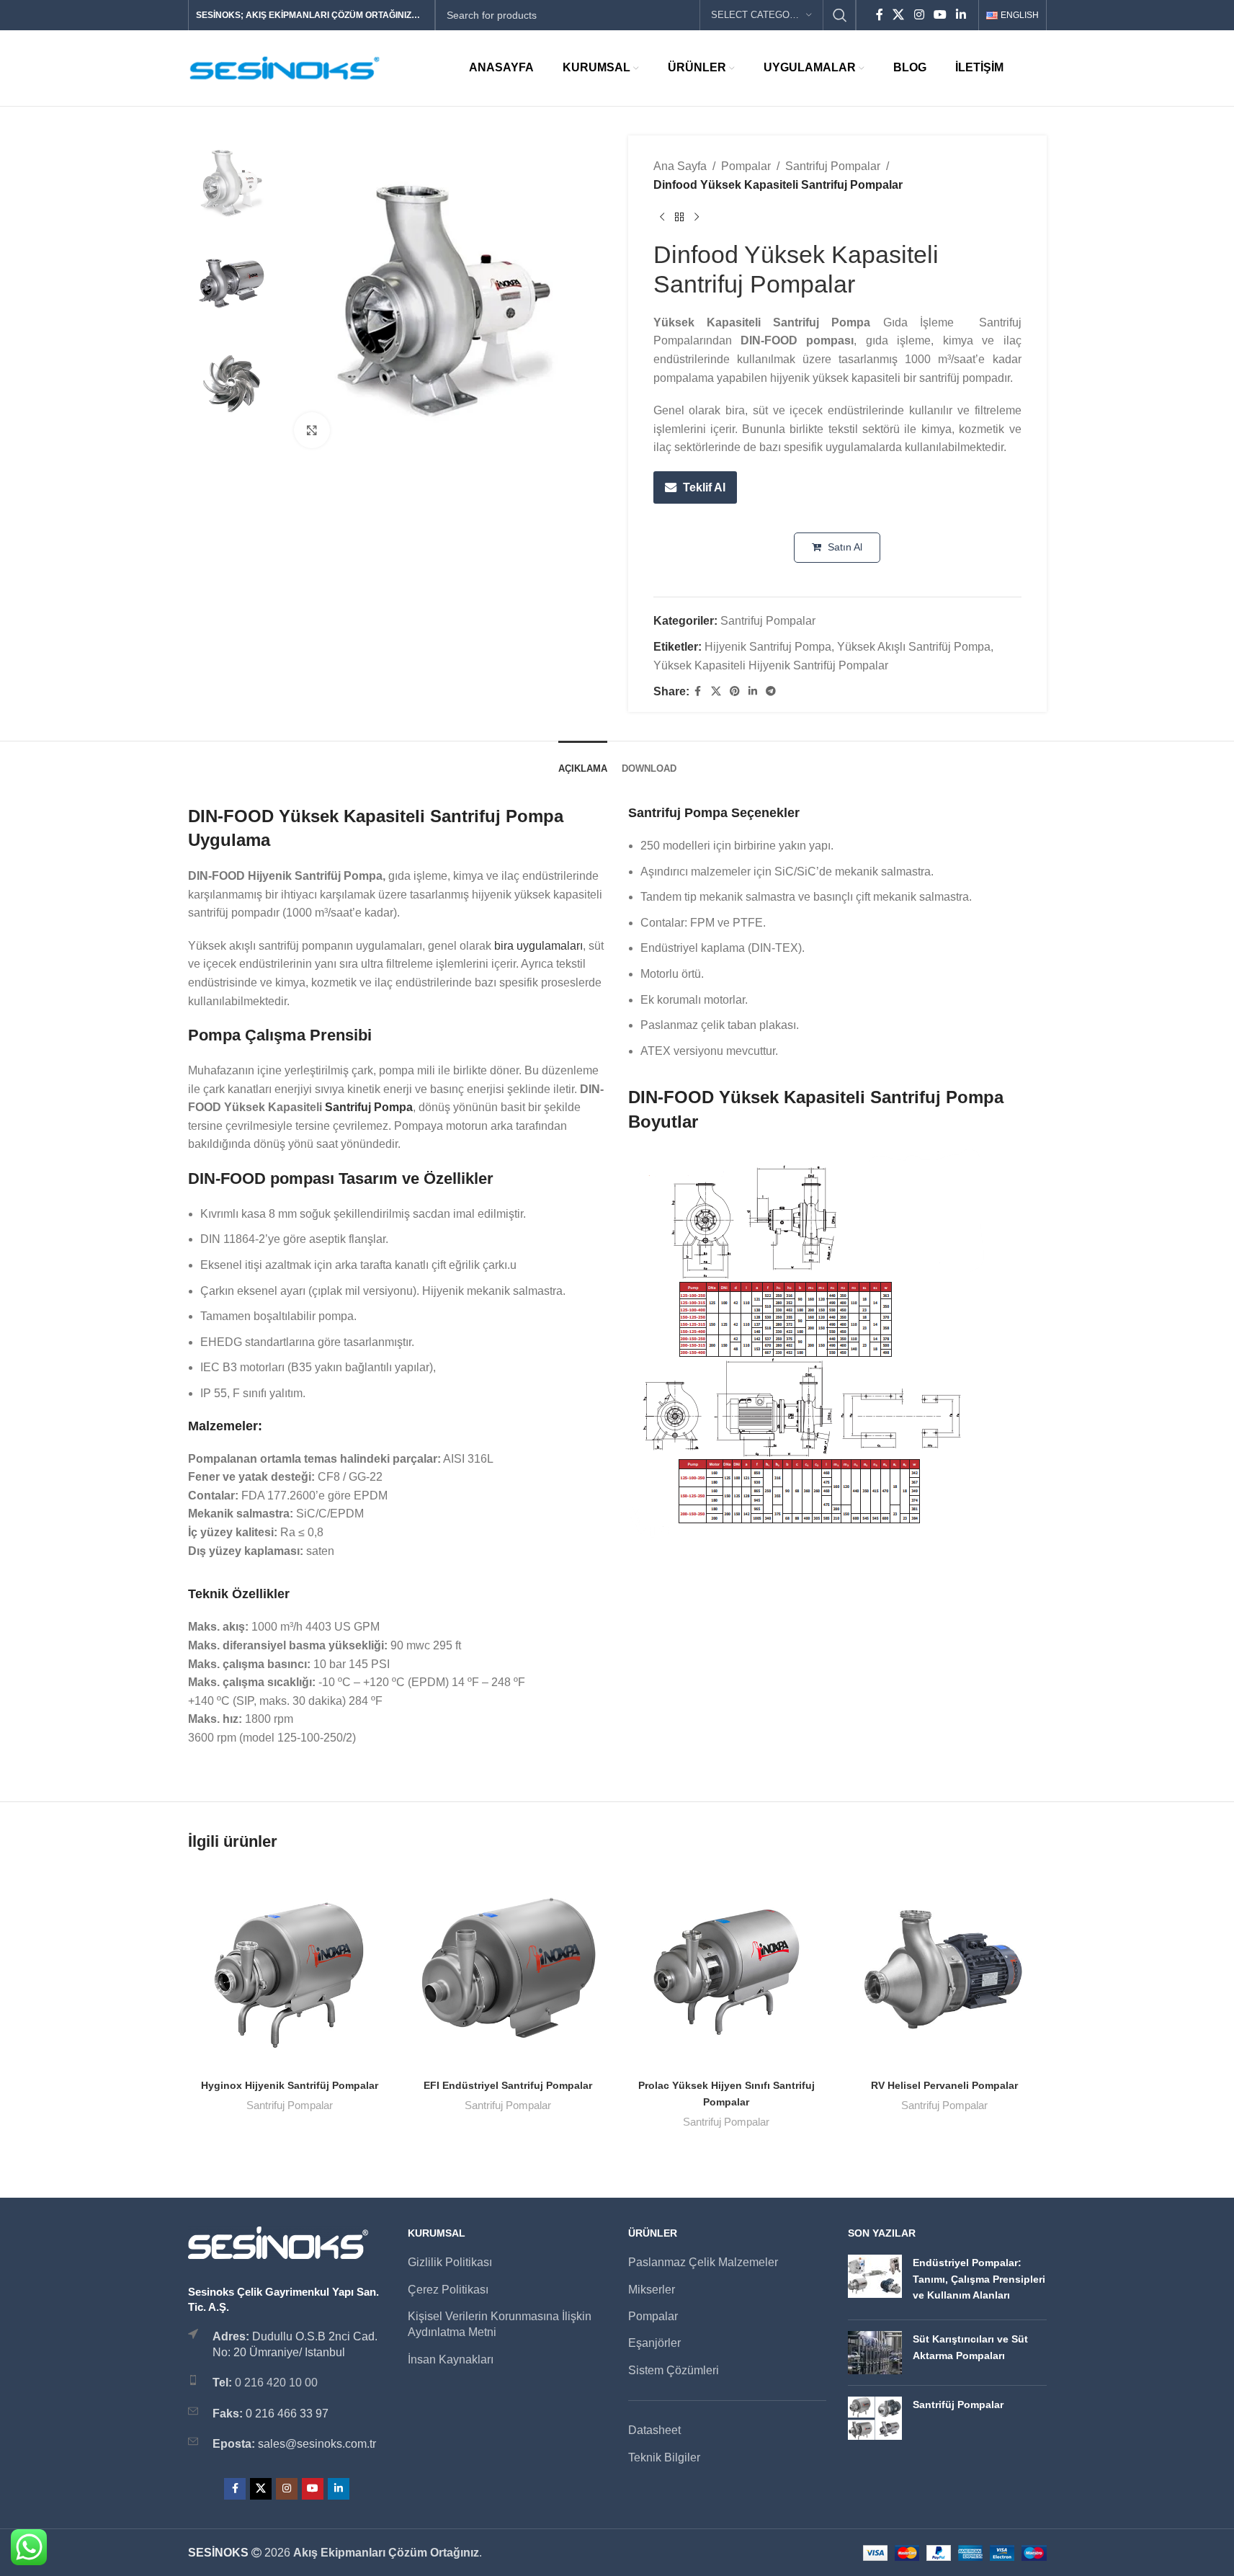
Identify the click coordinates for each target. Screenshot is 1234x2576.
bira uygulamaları (538, 946)
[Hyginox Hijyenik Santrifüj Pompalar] (290, 1969)
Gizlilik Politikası (450, 2262)
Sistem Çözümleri (674, 2370)
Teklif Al (704, 487)
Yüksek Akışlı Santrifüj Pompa (914, 647)
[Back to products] (679, 217)
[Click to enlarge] (312, 430)
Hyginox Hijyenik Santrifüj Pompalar (290, 2085)
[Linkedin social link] (961, 15)
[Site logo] (285, 67)
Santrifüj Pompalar (958, 2405)
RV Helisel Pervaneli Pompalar (944, 2085)
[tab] (583, 762)
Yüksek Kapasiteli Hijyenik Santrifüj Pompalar (771, 665)
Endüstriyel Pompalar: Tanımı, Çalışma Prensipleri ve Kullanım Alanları (979, 2279)
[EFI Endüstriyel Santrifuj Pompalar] (508, 1969)
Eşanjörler (654, 2343)
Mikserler (652, 2290)
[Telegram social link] (771, 691)
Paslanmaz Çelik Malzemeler (703, 2262)
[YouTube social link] (940, 15)
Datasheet (654, 2430)
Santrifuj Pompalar (833, 166)
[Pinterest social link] (735, 691)
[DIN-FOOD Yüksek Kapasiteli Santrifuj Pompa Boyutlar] (806, 1343)
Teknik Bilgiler (664, 2457)
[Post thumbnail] (875, 2282)
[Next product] (697, 217)
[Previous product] (662, 217)
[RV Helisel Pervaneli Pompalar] (945, 1969)
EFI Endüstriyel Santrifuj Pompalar (508, 2085)
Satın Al (844, 547)
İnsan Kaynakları (451, 2359)
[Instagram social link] (919, 15)
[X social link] (899, 15)
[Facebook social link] (880, 15)
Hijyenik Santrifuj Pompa (768, 647)
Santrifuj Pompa (369, 1107)
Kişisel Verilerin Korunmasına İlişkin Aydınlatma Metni (500, 2324)
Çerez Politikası (448, 2290)
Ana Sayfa (680, 166)
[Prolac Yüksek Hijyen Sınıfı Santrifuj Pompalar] (726, 1969)
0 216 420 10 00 (276, 2383)
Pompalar (746, 166)
